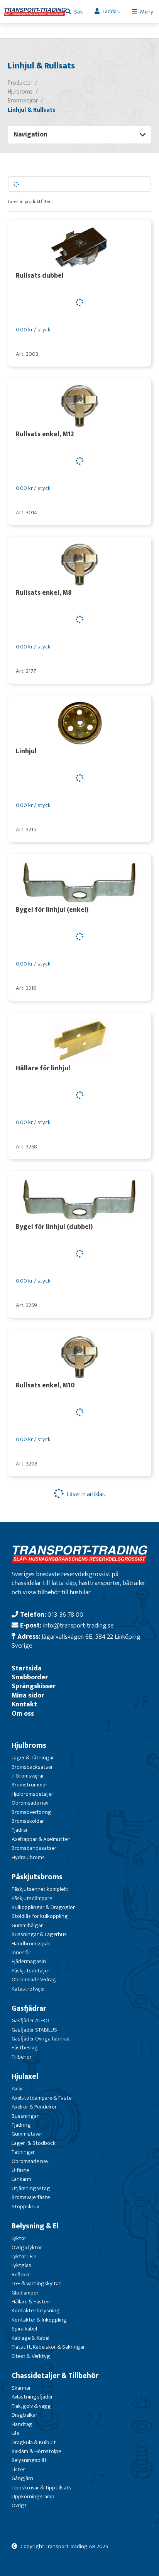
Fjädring (21, 2125)
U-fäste (20, 2170)
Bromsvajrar (30, 1776)
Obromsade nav (30, 1803)
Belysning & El (35, 2226)
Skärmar (21, 2388)
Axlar (17, 2089)
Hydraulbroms (28, 1857)
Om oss (23, 1714)
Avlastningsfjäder (32, 2397)
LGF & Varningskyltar (36, 2283)
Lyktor (19, 2238)
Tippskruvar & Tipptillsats (41, 2488)
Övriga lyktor (27, 2248)
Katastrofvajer (28, 1989)
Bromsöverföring (31, 1812)
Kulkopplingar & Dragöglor (43, 1907)
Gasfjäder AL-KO (30, 2021)
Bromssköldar (28, 1821)
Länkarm (21, 2179)
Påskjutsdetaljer (30, 1971)
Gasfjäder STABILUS (34, 2030)
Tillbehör (22, 2057)
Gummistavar (27, 2134)
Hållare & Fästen (31, 2302)
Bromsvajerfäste (31, 2197)
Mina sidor (28, 1695)
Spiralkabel (24, 2329)
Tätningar (23, 2152)
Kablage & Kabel (30, 2338)
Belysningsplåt (29, 2460)
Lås (15, 2433)
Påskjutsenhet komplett (40, 1889)
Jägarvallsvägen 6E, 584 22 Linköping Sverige (76, 1641)
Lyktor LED (24, 2256)
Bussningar (25, 2116)
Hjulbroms (29, 1745)
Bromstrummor (30, 1785)
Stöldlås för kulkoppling (40, 1916)
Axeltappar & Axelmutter (41, 1839)
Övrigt (19, 2505)
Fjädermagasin (29, 1961)
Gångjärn (22, 2478)
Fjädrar (20, 1830)
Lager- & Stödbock (34, 2143)
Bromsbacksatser (32, 1767)
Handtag (22, 2424)
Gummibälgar (27, 1925)
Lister (18, 2469)
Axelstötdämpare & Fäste (41, 2098)
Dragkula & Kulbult (34, 2442)
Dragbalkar (25, 2415)
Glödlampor (25, 2293)
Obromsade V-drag (34, 1980)
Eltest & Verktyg (31, 2356)
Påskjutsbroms (37, 1877)
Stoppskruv (25, 2207)
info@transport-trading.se (78, 1625)
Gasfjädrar (29, 2008)
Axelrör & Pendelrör (34, 2107)
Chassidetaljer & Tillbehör (55, 2376)
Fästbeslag (25, 2048)
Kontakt (24, 1704)
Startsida (27, 1668)
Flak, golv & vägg (31, 2406)
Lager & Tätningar (33, 1758)
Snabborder (30, 1677)
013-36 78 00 (65, 1615)
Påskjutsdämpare (32, 1898)
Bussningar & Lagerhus (39, 1934)
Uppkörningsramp (33, 2497)
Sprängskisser (34, 1686)
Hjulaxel (25, 2076)
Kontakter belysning (36, 2311)
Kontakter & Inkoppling (39, 2320)
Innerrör (21, 1952)
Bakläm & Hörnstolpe (36, 2451)
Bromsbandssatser (34, 1848)
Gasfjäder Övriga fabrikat (41, 2039)
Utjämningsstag (31, 2188)
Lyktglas (21, 2265)
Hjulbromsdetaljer (32, 1794)
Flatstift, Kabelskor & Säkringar (48, 2347)
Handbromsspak (31, 1944)
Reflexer (21, 2275)
